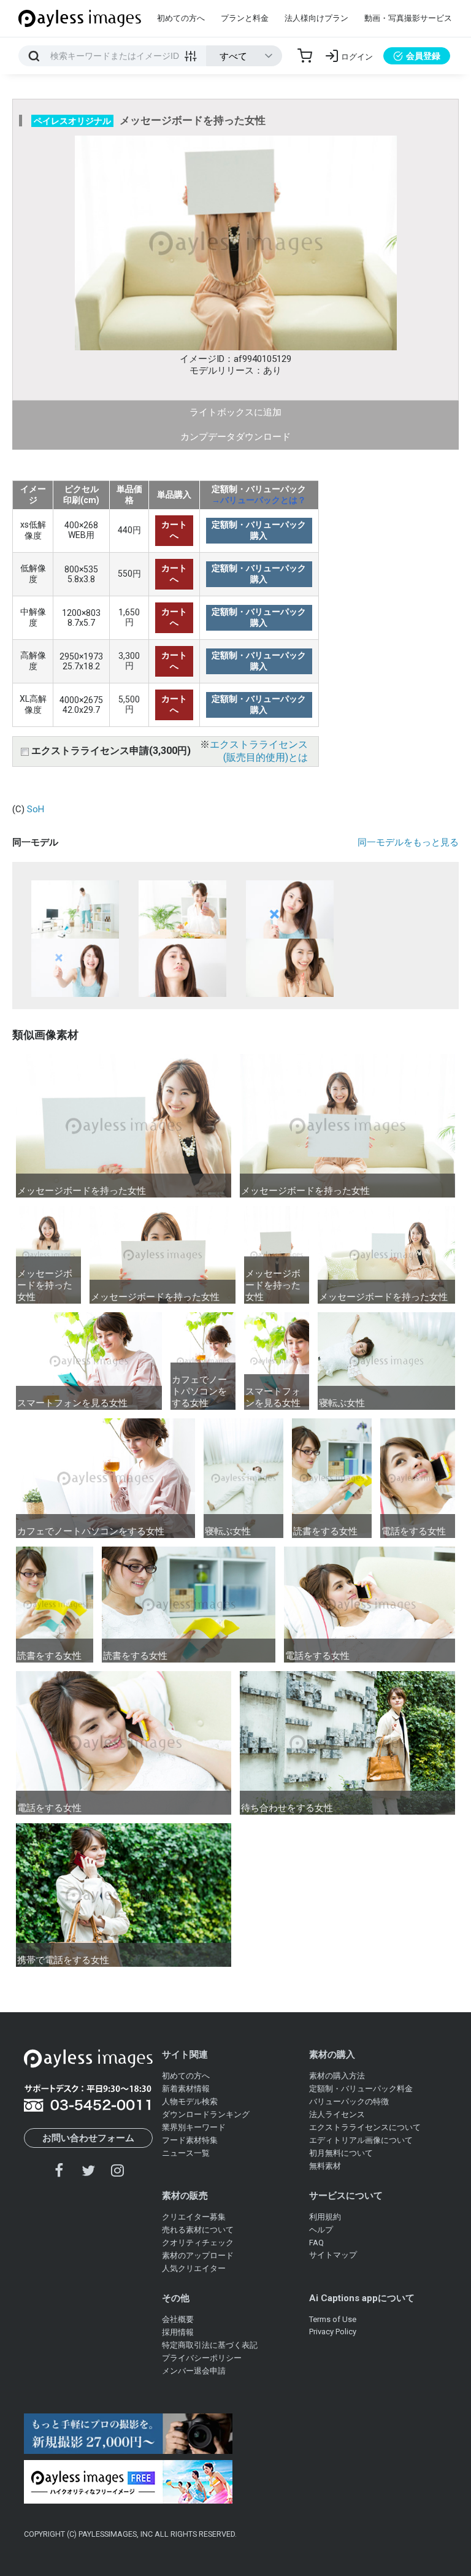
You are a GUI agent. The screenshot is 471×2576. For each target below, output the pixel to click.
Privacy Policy (333, 2332)
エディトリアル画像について (361, 2140)
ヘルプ (321, 2230)
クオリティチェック (198, 2243)
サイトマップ (333, 2255)
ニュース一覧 (186, 2153)
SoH (36, 809)
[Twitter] (88, 2170)
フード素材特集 (190, 2140)
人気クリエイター (194, 2268)
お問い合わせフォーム (88, 2138)
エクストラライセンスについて (365, 2127)
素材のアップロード (198, 2255)
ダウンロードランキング (206, 2114)
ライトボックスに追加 (235, 412)
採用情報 (178, 2332)
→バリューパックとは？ (259, 500)
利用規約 (325, 2217)
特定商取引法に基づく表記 (210, 2345)
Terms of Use (333, 2319)
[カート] (305, 56)
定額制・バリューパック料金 (361, 2089)
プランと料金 (245, 18)
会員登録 (423, 56)
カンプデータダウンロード (235, 437)
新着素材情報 (186, 2089)
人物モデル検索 (190, 2101)
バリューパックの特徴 (349, 2101)
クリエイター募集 (194, 2217)
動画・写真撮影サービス (408, 18)
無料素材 (325, 2166)
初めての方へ (181, 18)
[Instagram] (117, 2170)
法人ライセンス (337, 2114)
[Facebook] (59, 2170)
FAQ (316, 2243)
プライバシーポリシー (202, 2358)
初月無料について (341, 2153)
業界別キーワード (194, 2127)
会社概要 (178, 2319)
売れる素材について (198, 2230)
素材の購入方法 (337, 2076)
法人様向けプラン (316, 18)
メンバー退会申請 (194, 2371)
